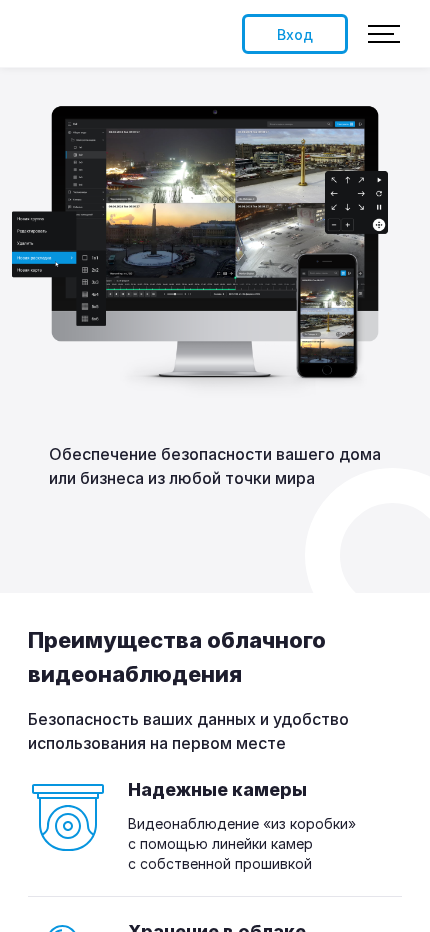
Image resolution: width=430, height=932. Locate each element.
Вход (295, 34)
